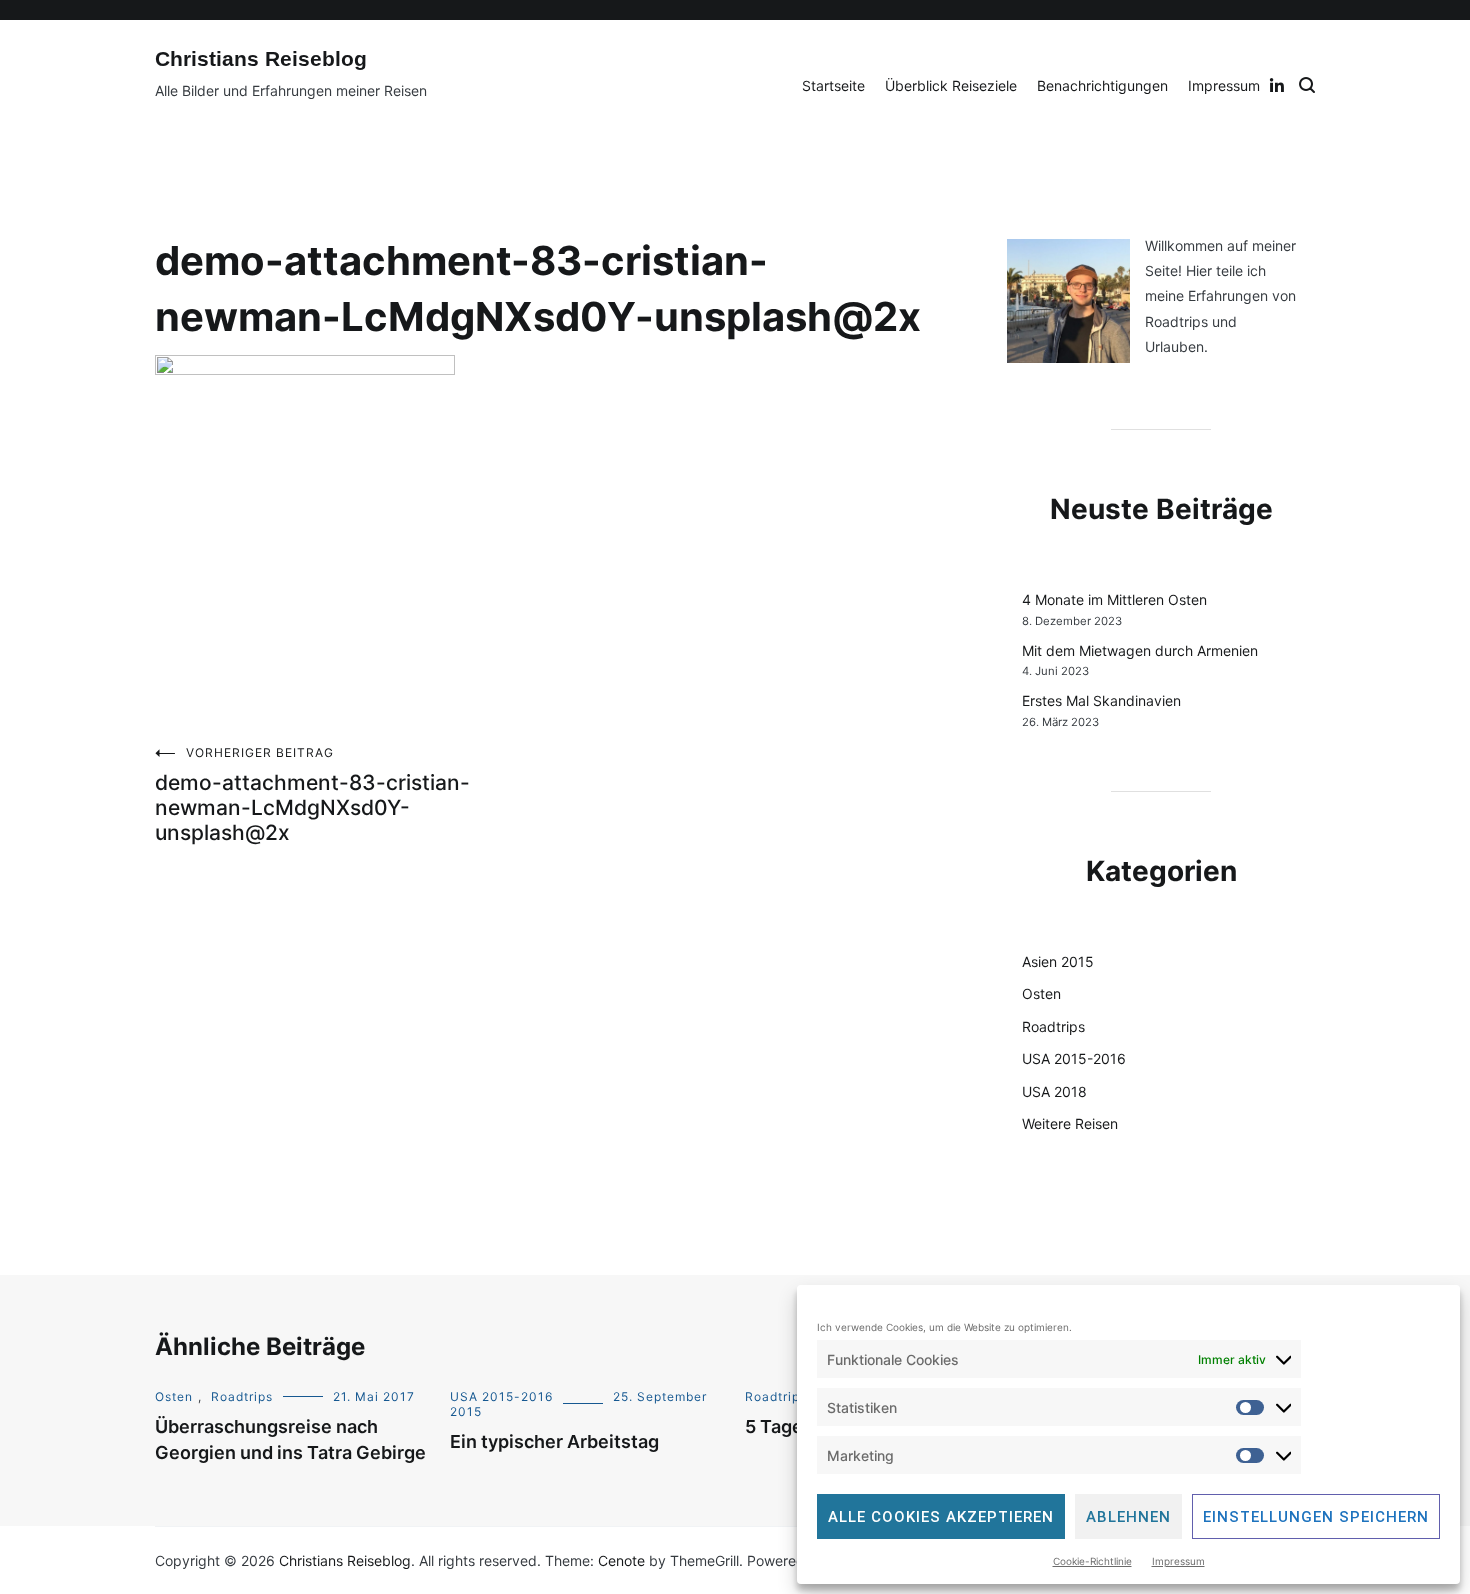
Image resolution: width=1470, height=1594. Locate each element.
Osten (1041, 993)
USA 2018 (1054, 1091)
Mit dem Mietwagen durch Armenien (1140, 650)
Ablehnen (1128, 1517)
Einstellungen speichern (1316, 1517)
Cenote (621, 1560)
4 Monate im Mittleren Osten (1114, 599)
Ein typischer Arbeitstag (554, 1441)
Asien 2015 (1058, 961)
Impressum (1178, 1561)
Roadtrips (1053, 1026)
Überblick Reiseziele (951, 85)
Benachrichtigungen (1102, 85)
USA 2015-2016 (1074, 1058)
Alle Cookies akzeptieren (941, 1517)
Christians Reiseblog (261, 58)
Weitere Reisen (1070, 1123)
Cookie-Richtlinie (1092, 1561)
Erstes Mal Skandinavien (1101, 700)
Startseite (833, 85)
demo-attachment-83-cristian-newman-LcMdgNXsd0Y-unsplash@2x (312, 795)
